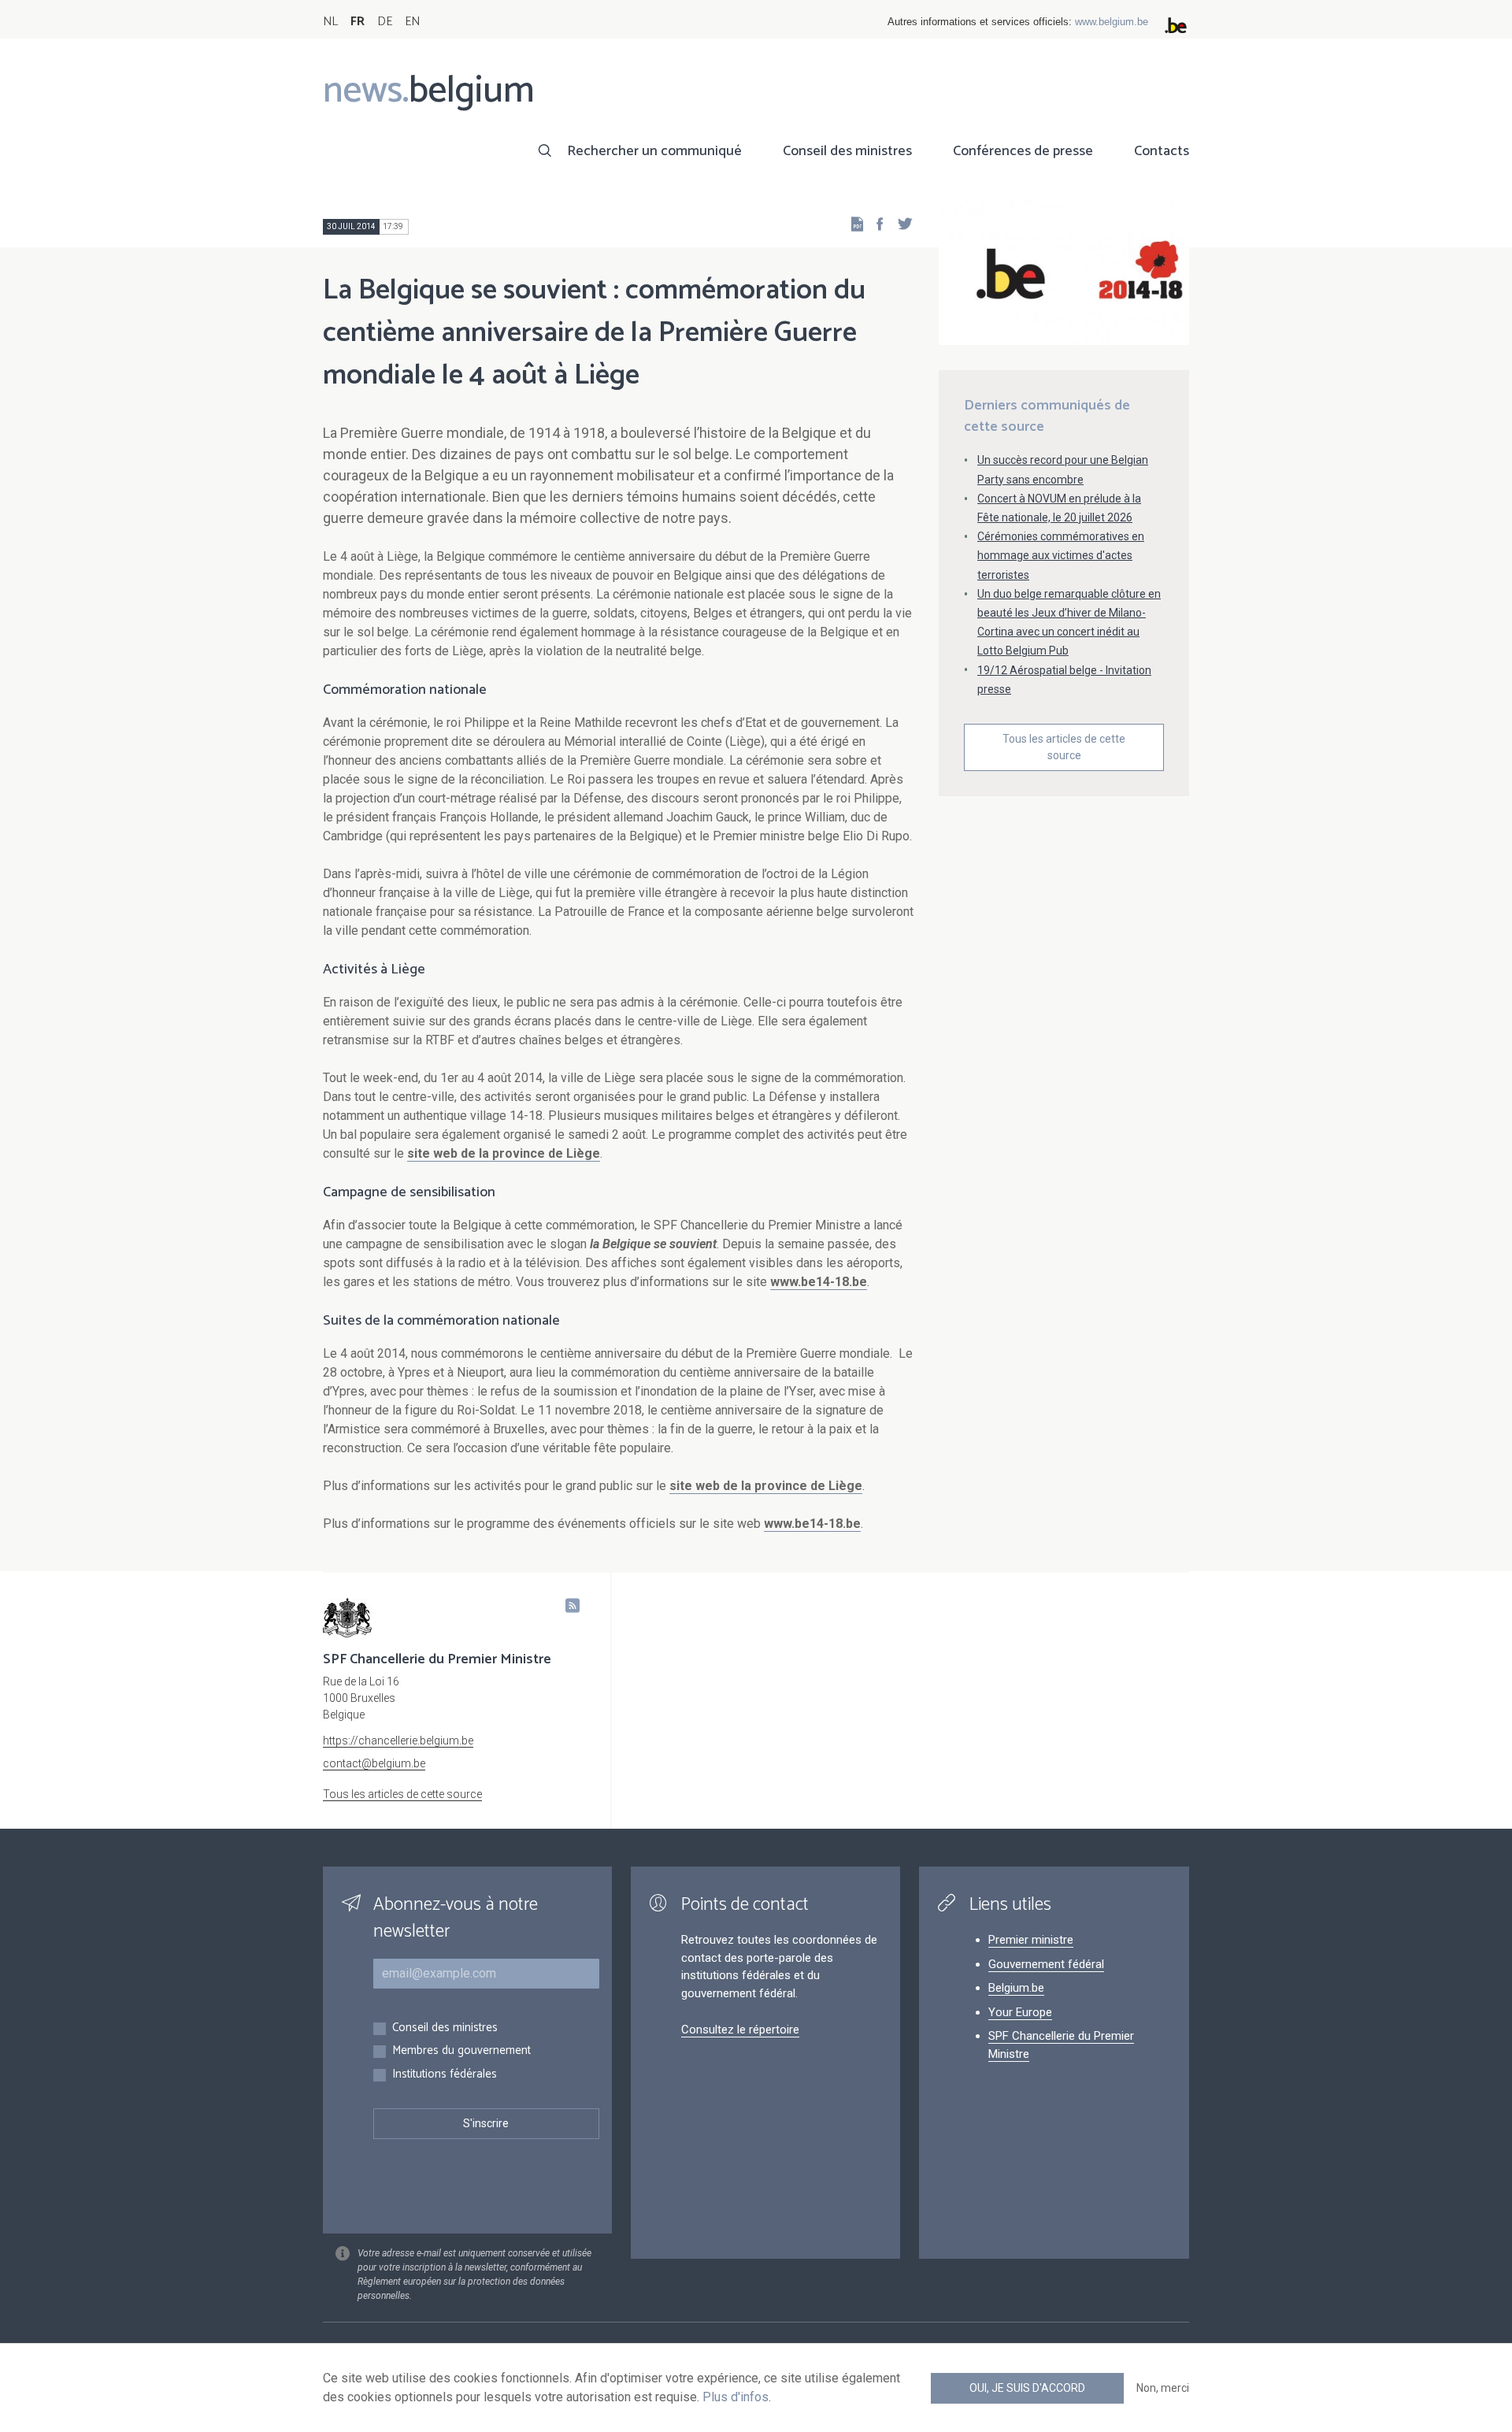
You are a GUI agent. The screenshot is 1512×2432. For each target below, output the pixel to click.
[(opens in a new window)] (875, 223)
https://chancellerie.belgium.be (398, 1741)
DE (385, 22)
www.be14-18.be (819, 1282)
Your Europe (1020, 2012)
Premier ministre (1031, 1940)
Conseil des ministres (847, 151)
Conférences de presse (1023, 151)
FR (358, 22)
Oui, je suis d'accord (1027, 2388)
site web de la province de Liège (504, 1153)
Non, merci (1163, 2388)
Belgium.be (1016, 1988)
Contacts (1162, 151)
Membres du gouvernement (461, 2051)
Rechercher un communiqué (654, 151)
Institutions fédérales (445, 2075)
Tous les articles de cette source (1064, 747)
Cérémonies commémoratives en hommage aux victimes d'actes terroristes (1061, 555)
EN (412, 22)
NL (330, 22)
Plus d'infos (736, 2397)
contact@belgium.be (374, 1763)
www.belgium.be (1112, 22)
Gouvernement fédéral (1046, 1964)
